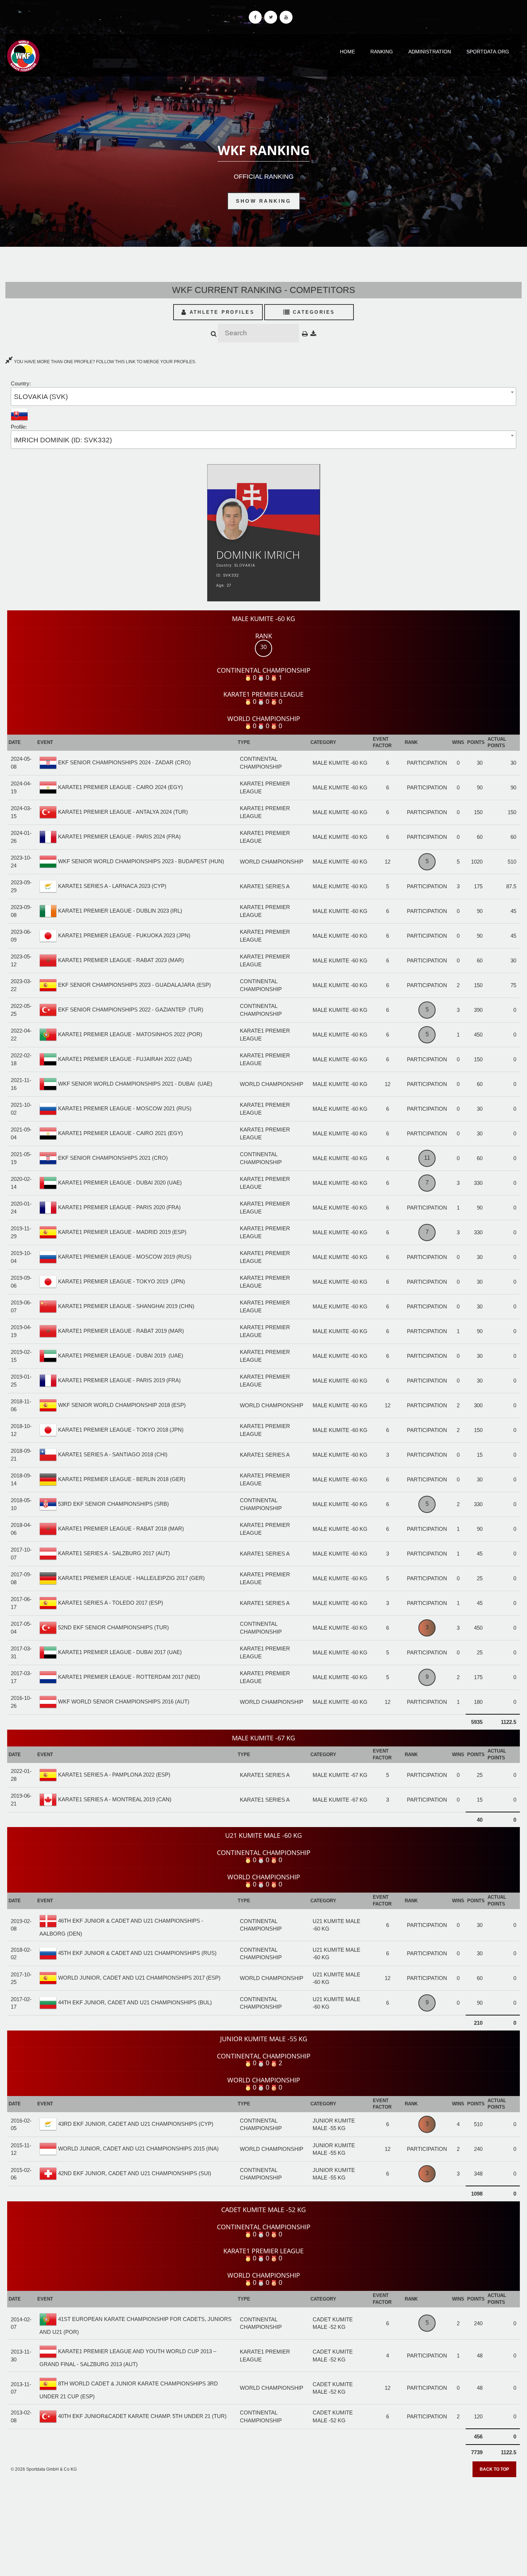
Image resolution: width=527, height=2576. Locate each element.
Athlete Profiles (221, 312)
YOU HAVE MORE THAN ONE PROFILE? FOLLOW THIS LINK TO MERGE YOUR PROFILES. (105, 362)
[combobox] (263, 396)
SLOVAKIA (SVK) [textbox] (41, 397)
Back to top (494, 2469)
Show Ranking (263, 201)
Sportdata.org (488, 52)
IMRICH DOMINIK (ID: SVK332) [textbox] (63, 440)
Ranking (382, 52)
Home (347, 52)
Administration (430, 52)
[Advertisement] (263, 2524)
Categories (313, 312)
